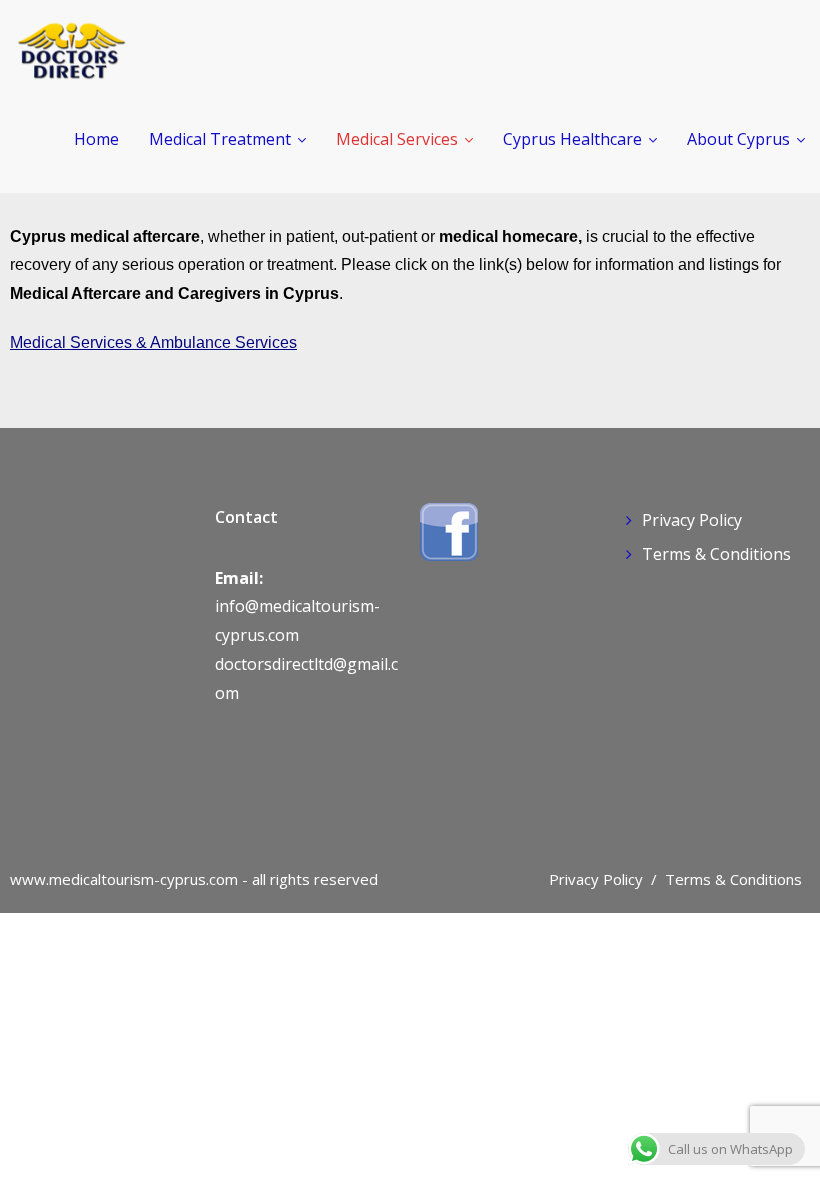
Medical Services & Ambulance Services (153, 342)
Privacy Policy (692, 520)
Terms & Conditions (716, 554)
